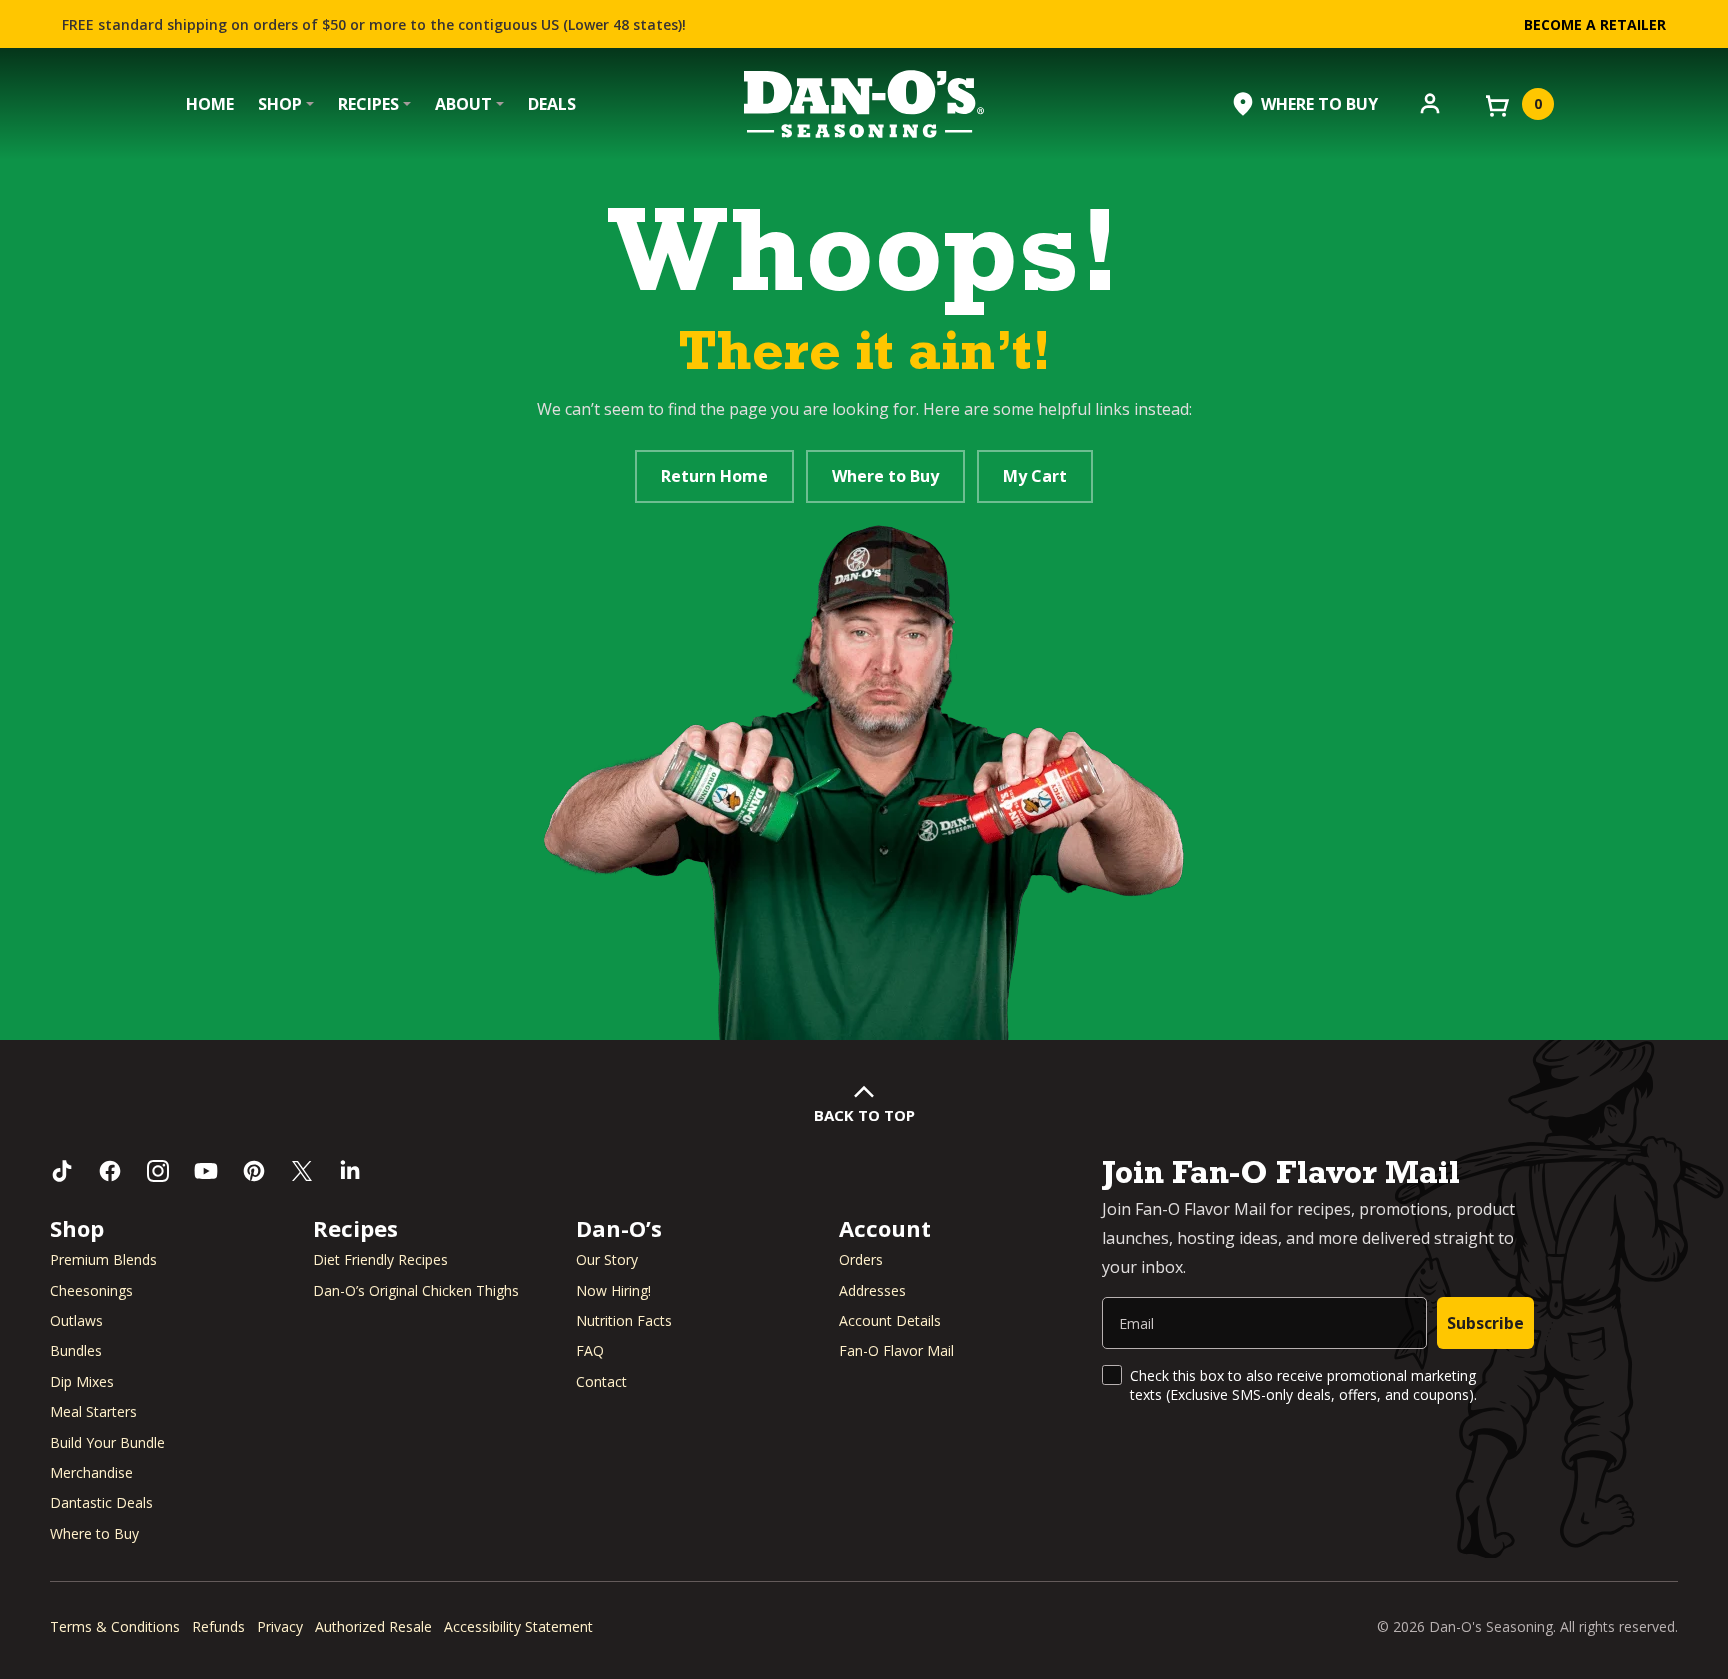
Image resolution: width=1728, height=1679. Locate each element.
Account (885, 1228)
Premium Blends (103, 1259)
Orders (861, 1259)
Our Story (607, 1259)
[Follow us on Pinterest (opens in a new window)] (254, 1171)
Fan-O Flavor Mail (896, 1350)
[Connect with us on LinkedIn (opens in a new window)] (350, 1171)
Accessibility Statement (518, 1626)
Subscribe (1485, 1323)
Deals (552, 104)
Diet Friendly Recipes (380, 1259)
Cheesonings (91, 1290)
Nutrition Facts (624, 1320)
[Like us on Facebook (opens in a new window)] (110, 1171)
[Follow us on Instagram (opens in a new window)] (158, 1171)
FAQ (590, 1350)
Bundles (76, 1350)
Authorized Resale (373, 1626)
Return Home (714, 476)
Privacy (280, 1626)
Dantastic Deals (101, 1502)
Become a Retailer (1595, 24)
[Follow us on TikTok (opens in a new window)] (62, 1171)
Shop (280, 104)
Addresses (872, 1290)
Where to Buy (885, 476)
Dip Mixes (82, 1381)
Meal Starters (93, 1411)
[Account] (1430, 102)
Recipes (368, 104)
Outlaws (76, 1320)
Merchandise (91, 1472)
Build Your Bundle (107, 1442)
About (463, 104)
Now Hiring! (613, 1290)
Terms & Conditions (115, 1626)
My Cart (1035, 476)
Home (210, 104)
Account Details (890, 1320)
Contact (601, 1381)
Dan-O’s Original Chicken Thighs (416, 1290)
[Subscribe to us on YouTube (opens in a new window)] (206, 1171)
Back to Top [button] (864, 1115)
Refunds (218, 1626)
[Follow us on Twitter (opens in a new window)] (302, 1171)
